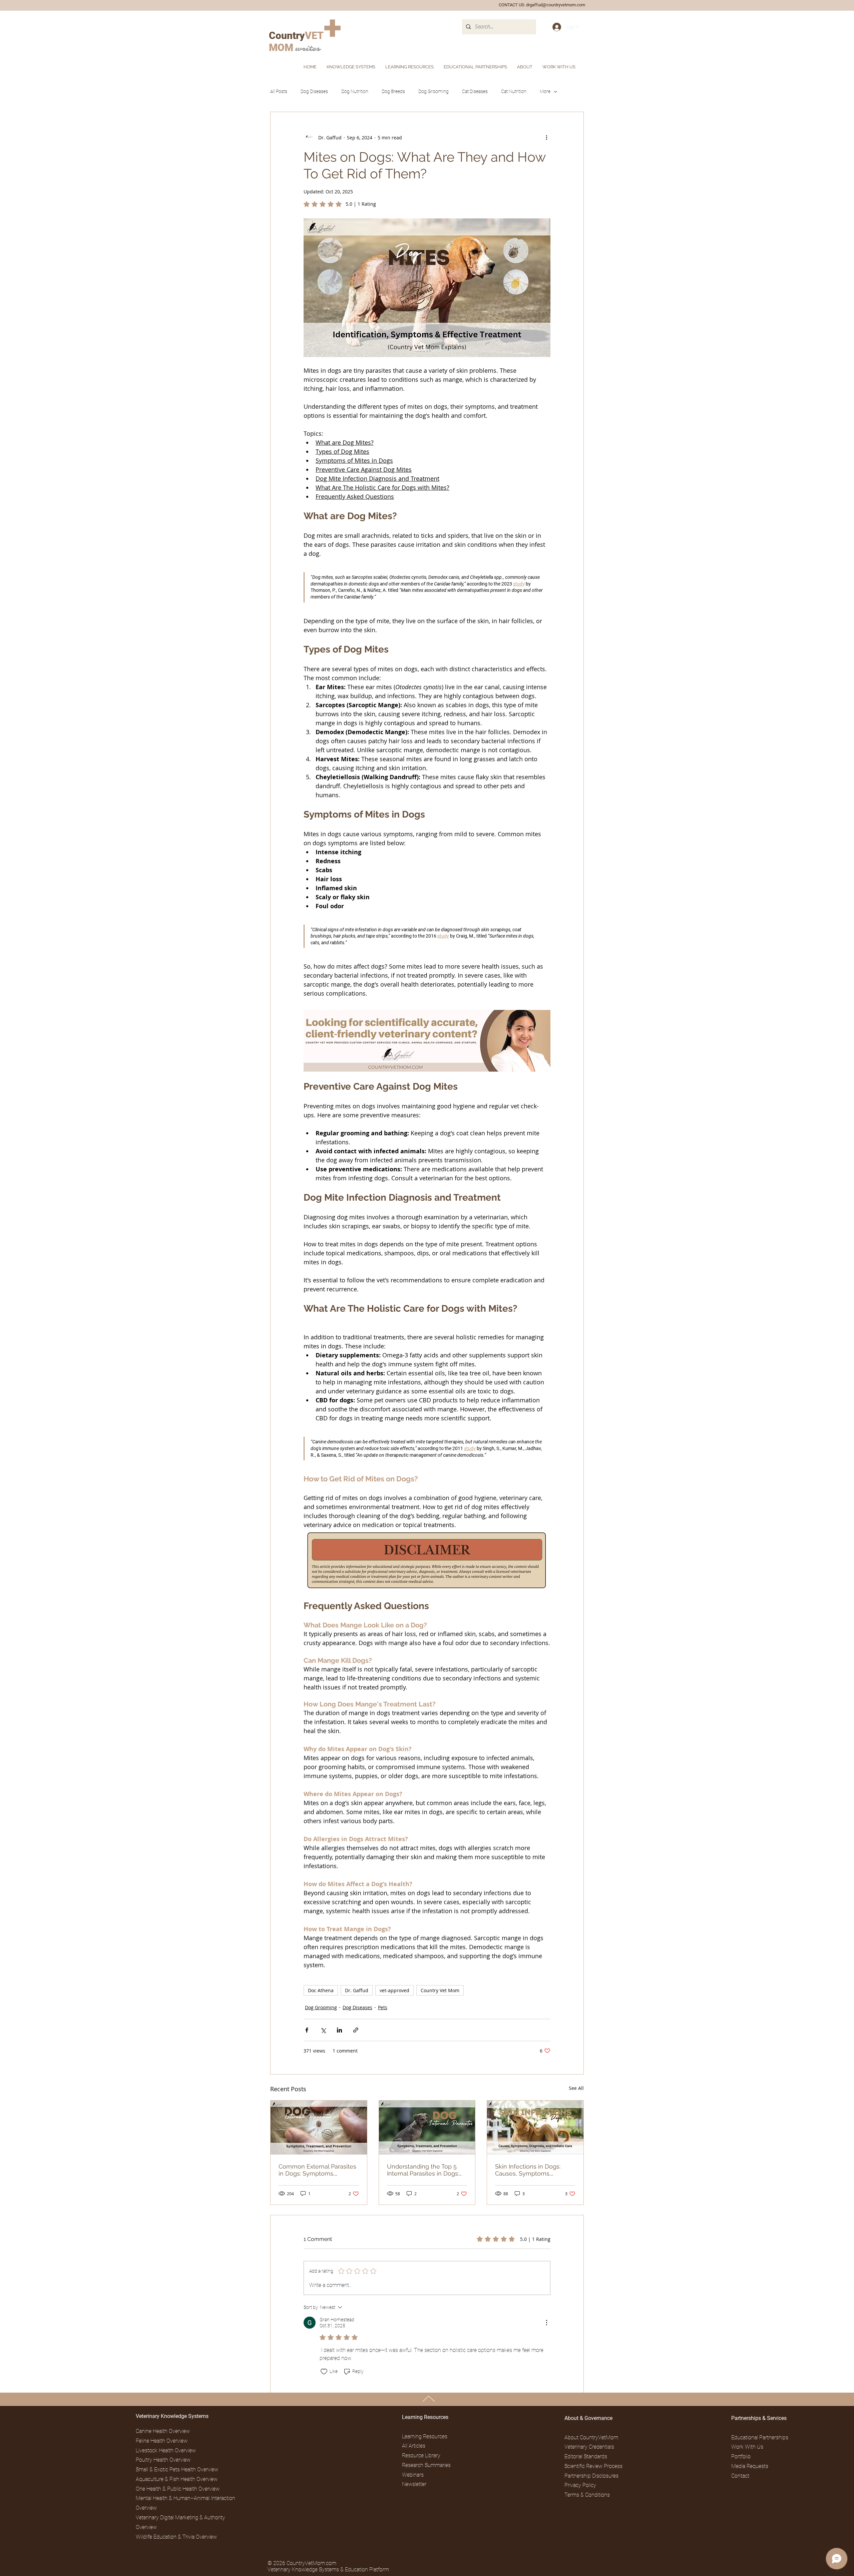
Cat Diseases (475, 91)
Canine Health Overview (163, 2431)
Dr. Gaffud (357, 1990)
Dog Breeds (393, 91)
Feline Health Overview (162, 2441)
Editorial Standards (586, 2456)
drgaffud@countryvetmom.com (556, 5)
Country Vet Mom (440, 1990)
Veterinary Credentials (589, 2447)
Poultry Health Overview (163, 2460)
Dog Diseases (314, 91)
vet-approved (394, 1990)
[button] (525, 67)
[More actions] (546, 137)
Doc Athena (321, 1990)
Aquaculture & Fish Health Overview (177, 2479)
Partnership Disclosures (591, 2476)
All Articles (414, 2446)
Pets (383, 2007)
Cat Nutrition (514, 91)
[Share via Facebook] (307, 2030)
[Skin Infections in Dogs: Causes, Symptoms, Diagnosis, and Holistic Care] (535, 2128)
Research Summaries (426, 2465)
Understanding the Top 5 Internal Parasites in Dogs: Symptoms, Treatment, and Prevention (425, 2170)
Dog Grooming (434, 91)
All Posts (279, 91)
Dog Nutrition (355, 91)
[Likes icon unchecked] (324, 2372)
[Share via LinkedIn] (339, 2030)
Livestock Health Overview (166, 2450)
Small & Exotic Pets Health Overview (177, 2469)
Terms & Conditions (587, 2495)
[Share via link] (356, 2030)
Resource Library (421, 2455)
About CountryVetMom (591, 2437)
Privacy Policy (580, 2485)
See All (576, 2088)
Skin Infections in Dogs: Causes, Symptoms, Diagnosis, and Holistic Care (534, 2170)
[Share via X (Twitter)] (323, 2030)
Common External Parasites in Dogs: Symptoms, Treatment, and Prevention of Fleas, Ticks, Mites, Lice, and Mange (317, 2170)
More (545, 91)
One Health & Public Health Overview (178, 2489)
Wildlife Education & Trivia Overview (176, 2537)
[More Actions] (546, 2323)
